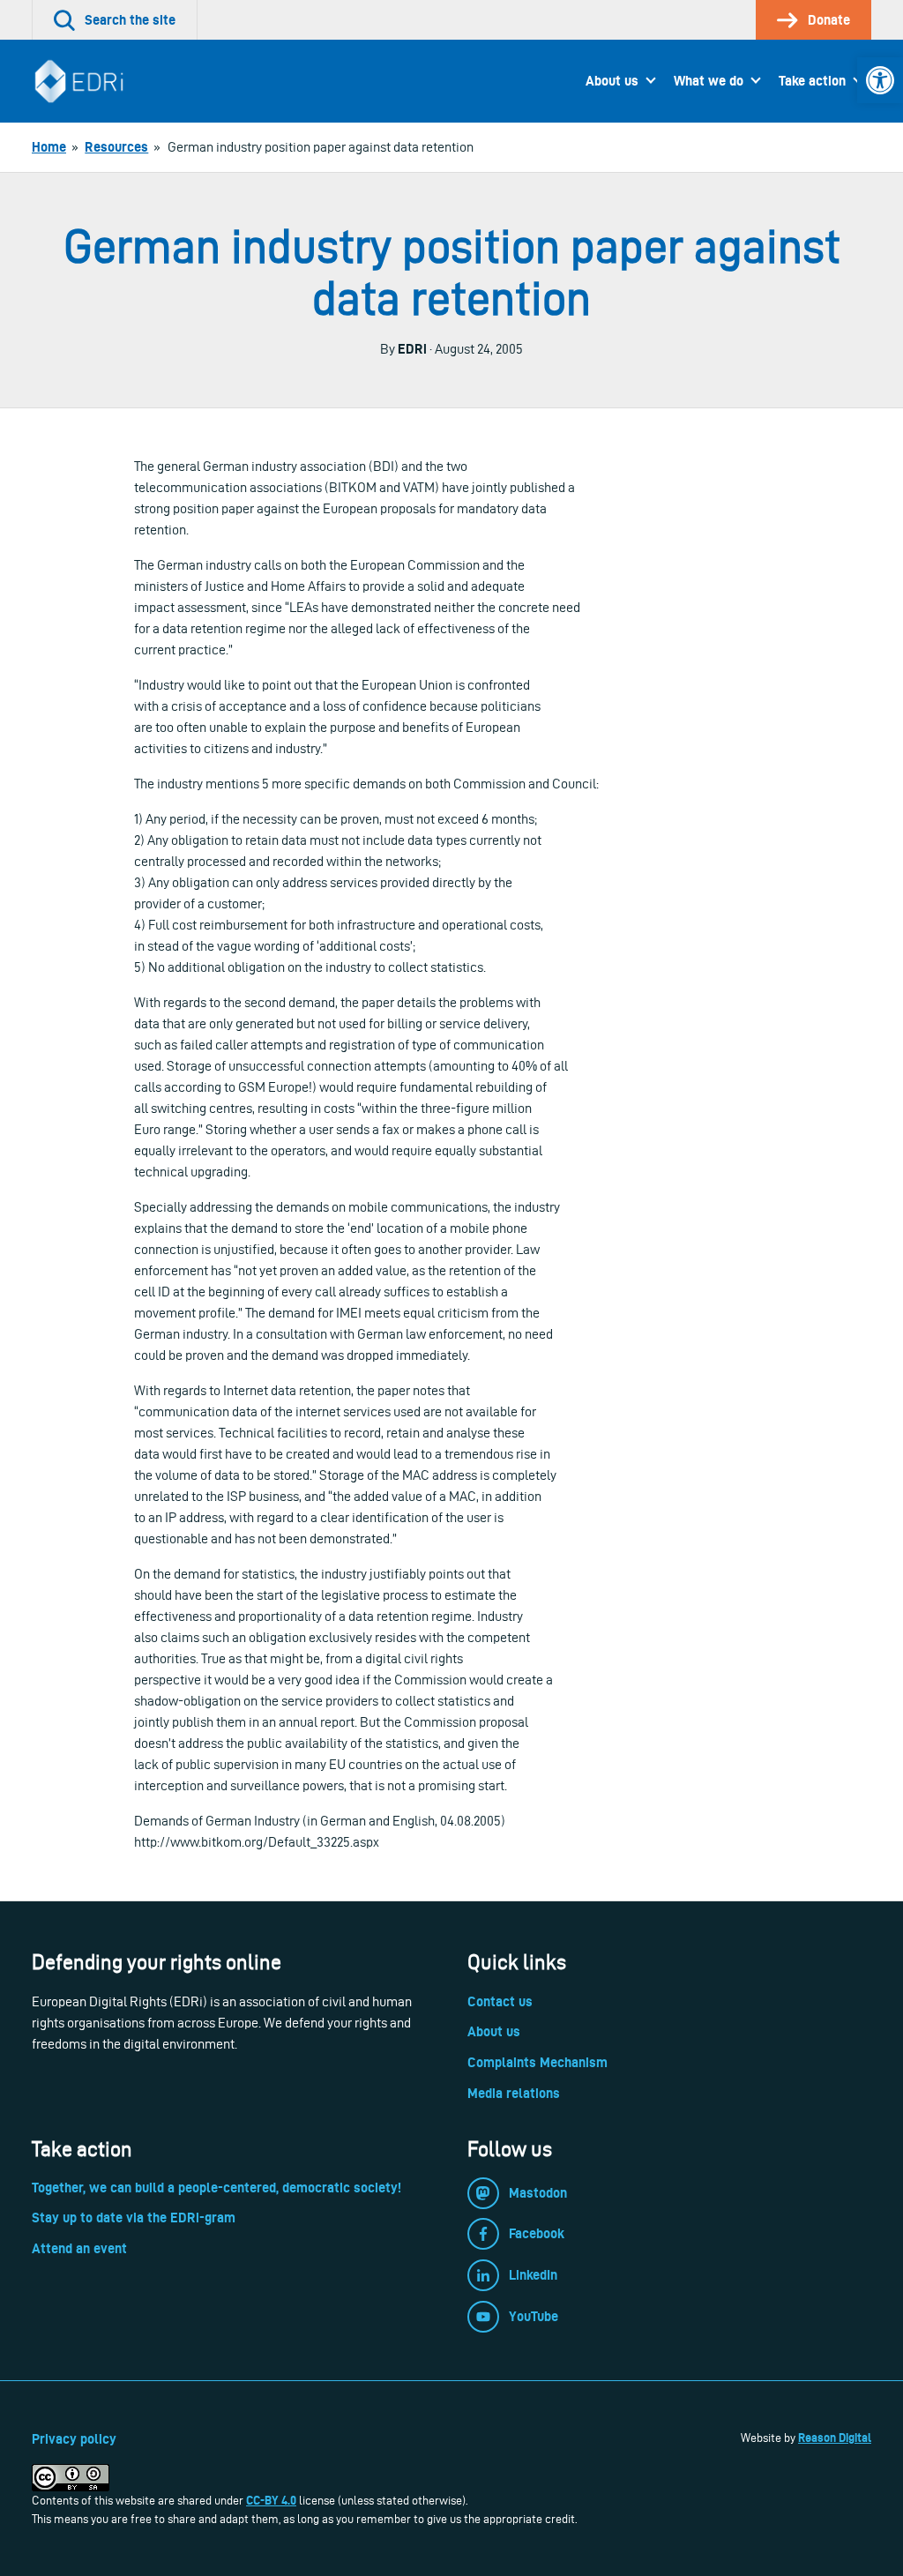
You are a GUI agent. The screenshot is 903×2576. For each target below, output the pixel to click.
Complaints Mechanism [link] (537, 2062)
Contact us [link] (500, 2001)
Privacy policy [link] (74, 2439)
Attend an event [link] (79, 2248)
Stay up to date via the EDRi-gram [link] (134, 2218)
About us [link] (612, 81)
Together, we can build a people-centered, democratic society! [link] (216, 2188)
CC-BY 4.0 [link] (271, 2500)
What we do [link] (709, 81)
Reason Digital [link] (835, 2438)
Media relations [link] (514, 2093)
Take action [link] (812, 81)
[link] (880, 80)
